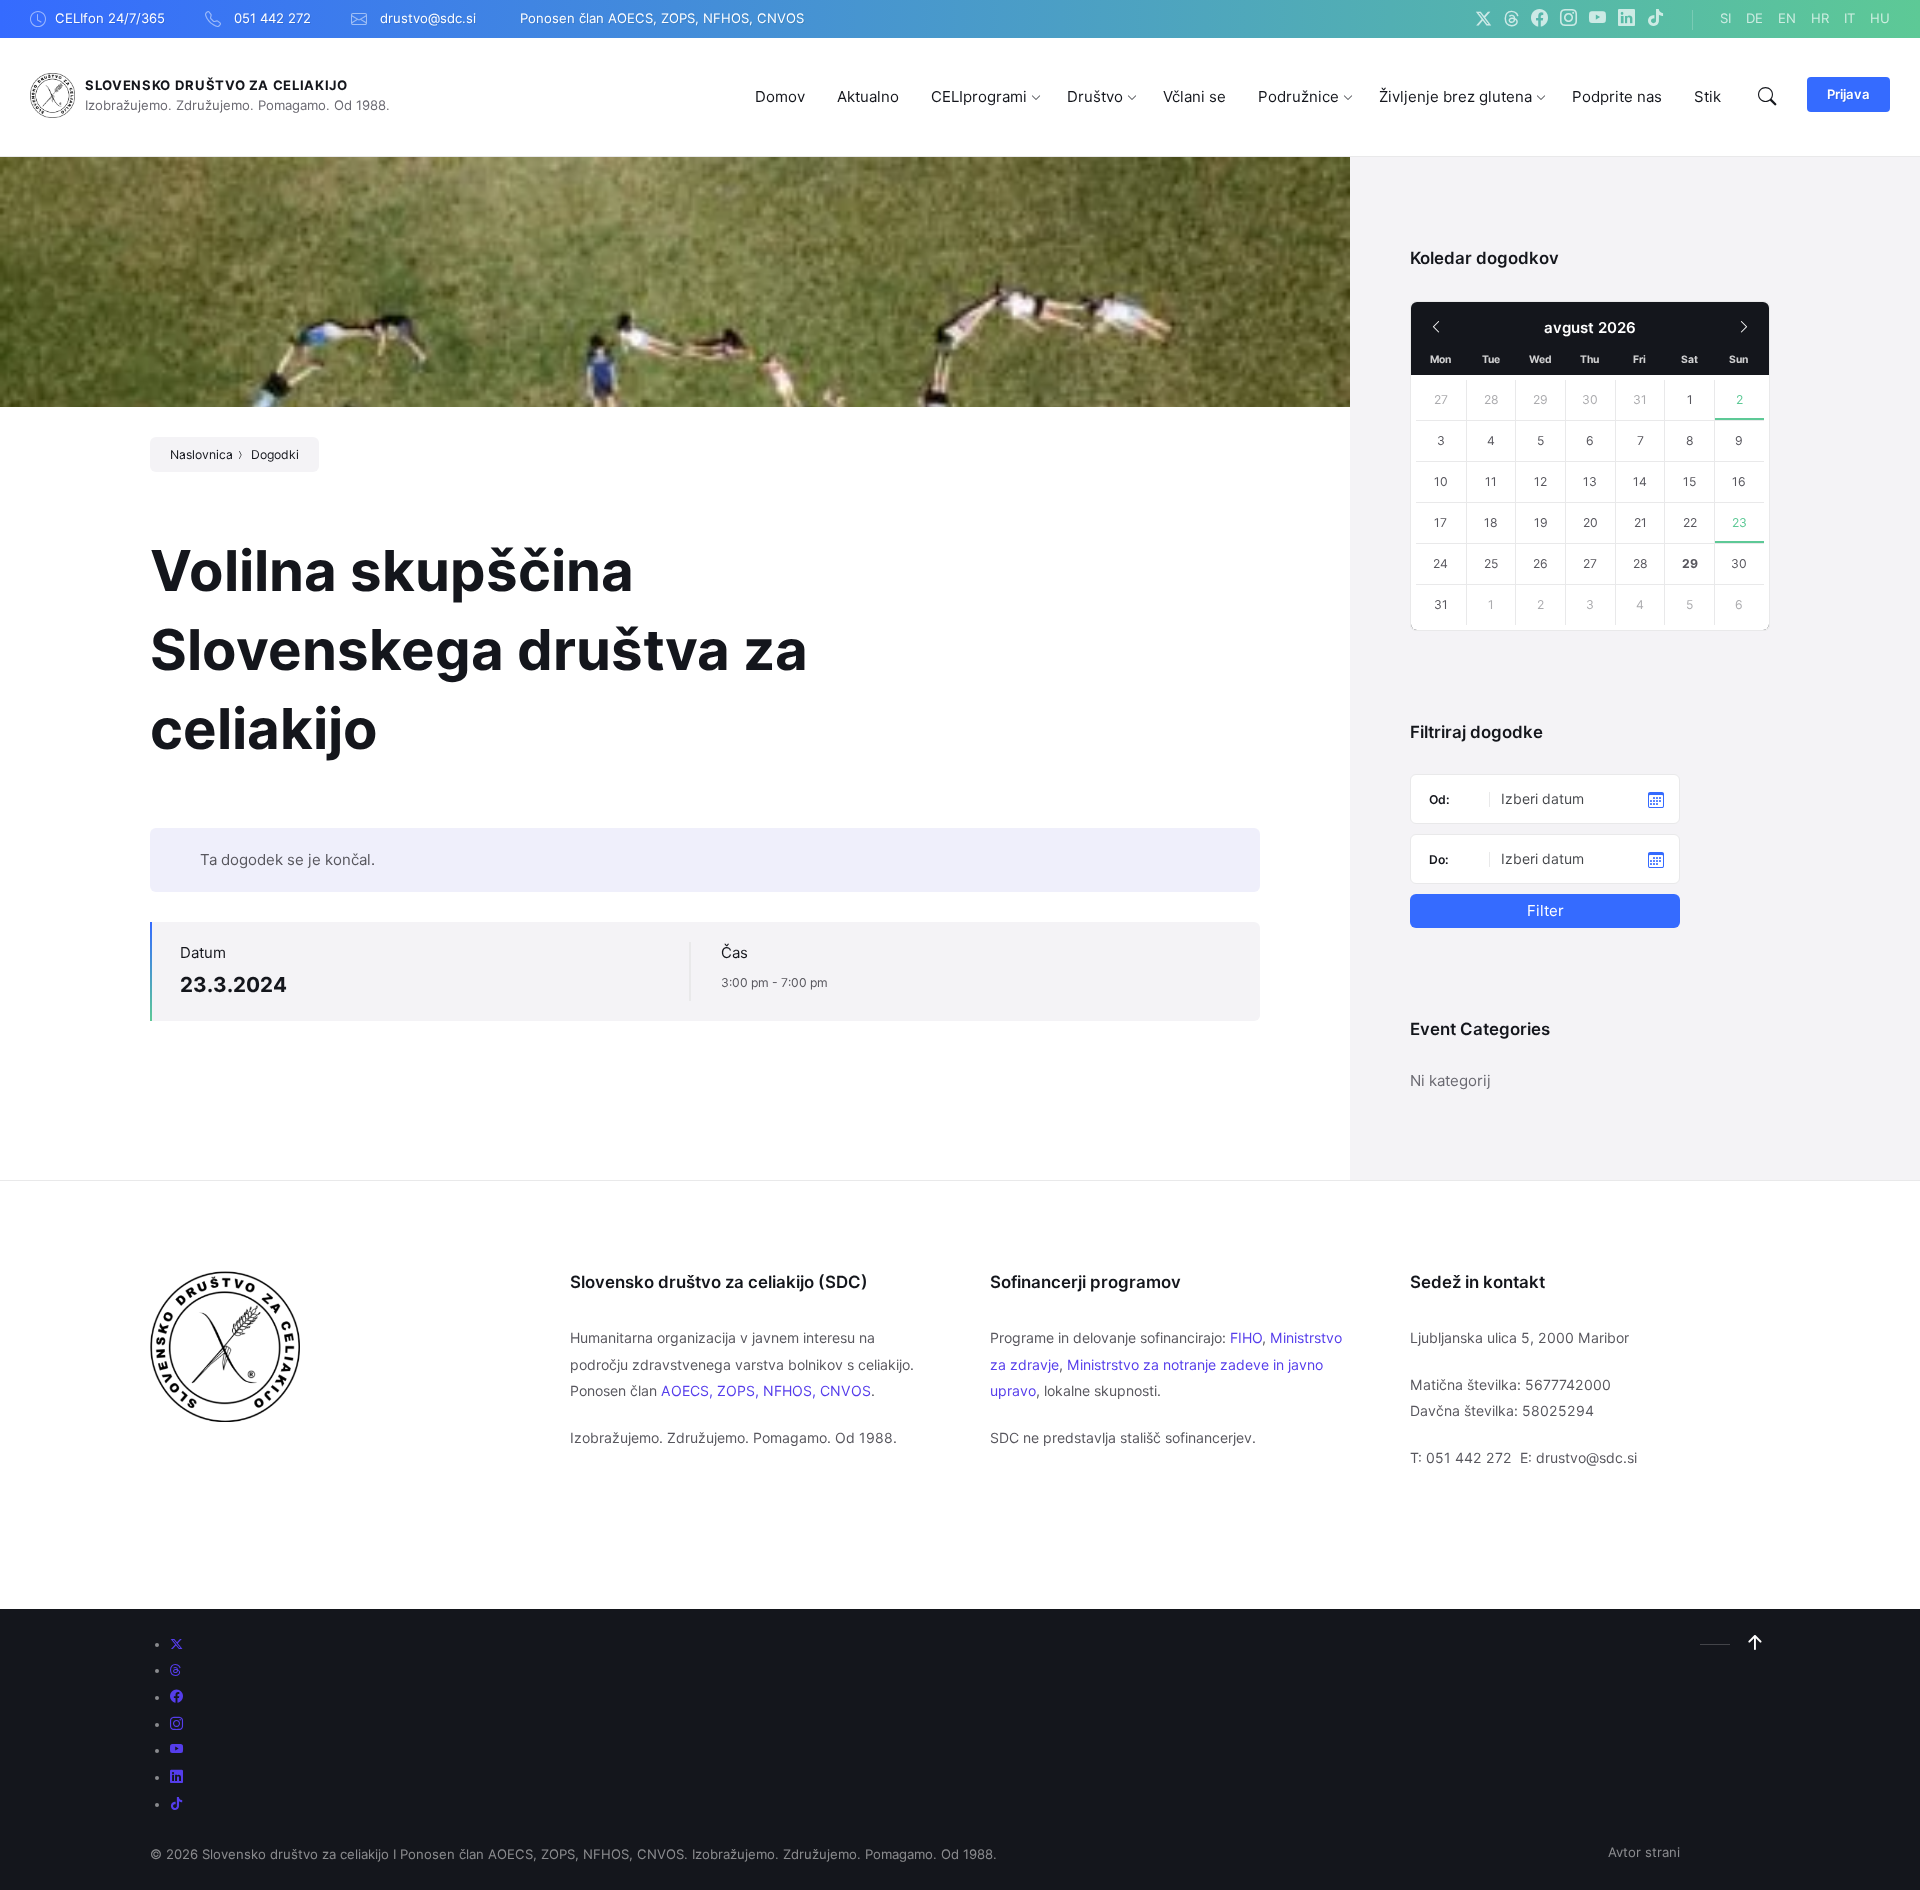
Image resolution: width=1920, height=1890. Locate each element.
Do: (1439, 859)
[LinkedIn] (1626, 19)
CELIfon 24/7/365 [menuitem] (110, 18)
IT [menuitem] (1849, 18)
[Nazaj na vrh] (1755, 1643)
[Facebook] (1539, 19)
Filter (1545, 910)
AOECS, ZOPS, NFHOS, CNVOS (766, 1390)
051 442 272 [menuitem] (272, 18)
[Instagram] (1568, 19)
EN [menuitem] (1787, 18)
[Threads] (1511, 19)
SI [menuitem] (1725, 18)
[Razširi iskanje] (1767, 97)
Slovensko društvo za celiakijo (216, 85)
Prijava (1848, 94)
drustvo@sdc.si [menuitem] (428, 18)
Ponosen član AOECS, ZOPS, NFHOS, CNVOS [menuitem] (662, 18)
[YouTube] (1597, 19)
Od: (1439, 799)
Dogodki (275, 454)
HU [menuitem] (1880, 18)
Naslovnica (201, 454)
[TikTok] (1655, 19)
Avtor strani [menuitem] (1644, 1852)
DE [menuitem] (1754, 18)
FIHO (1246, 1337)
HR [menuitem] (1820, 18)
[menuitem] (780, 96)
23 (1739, 522)
